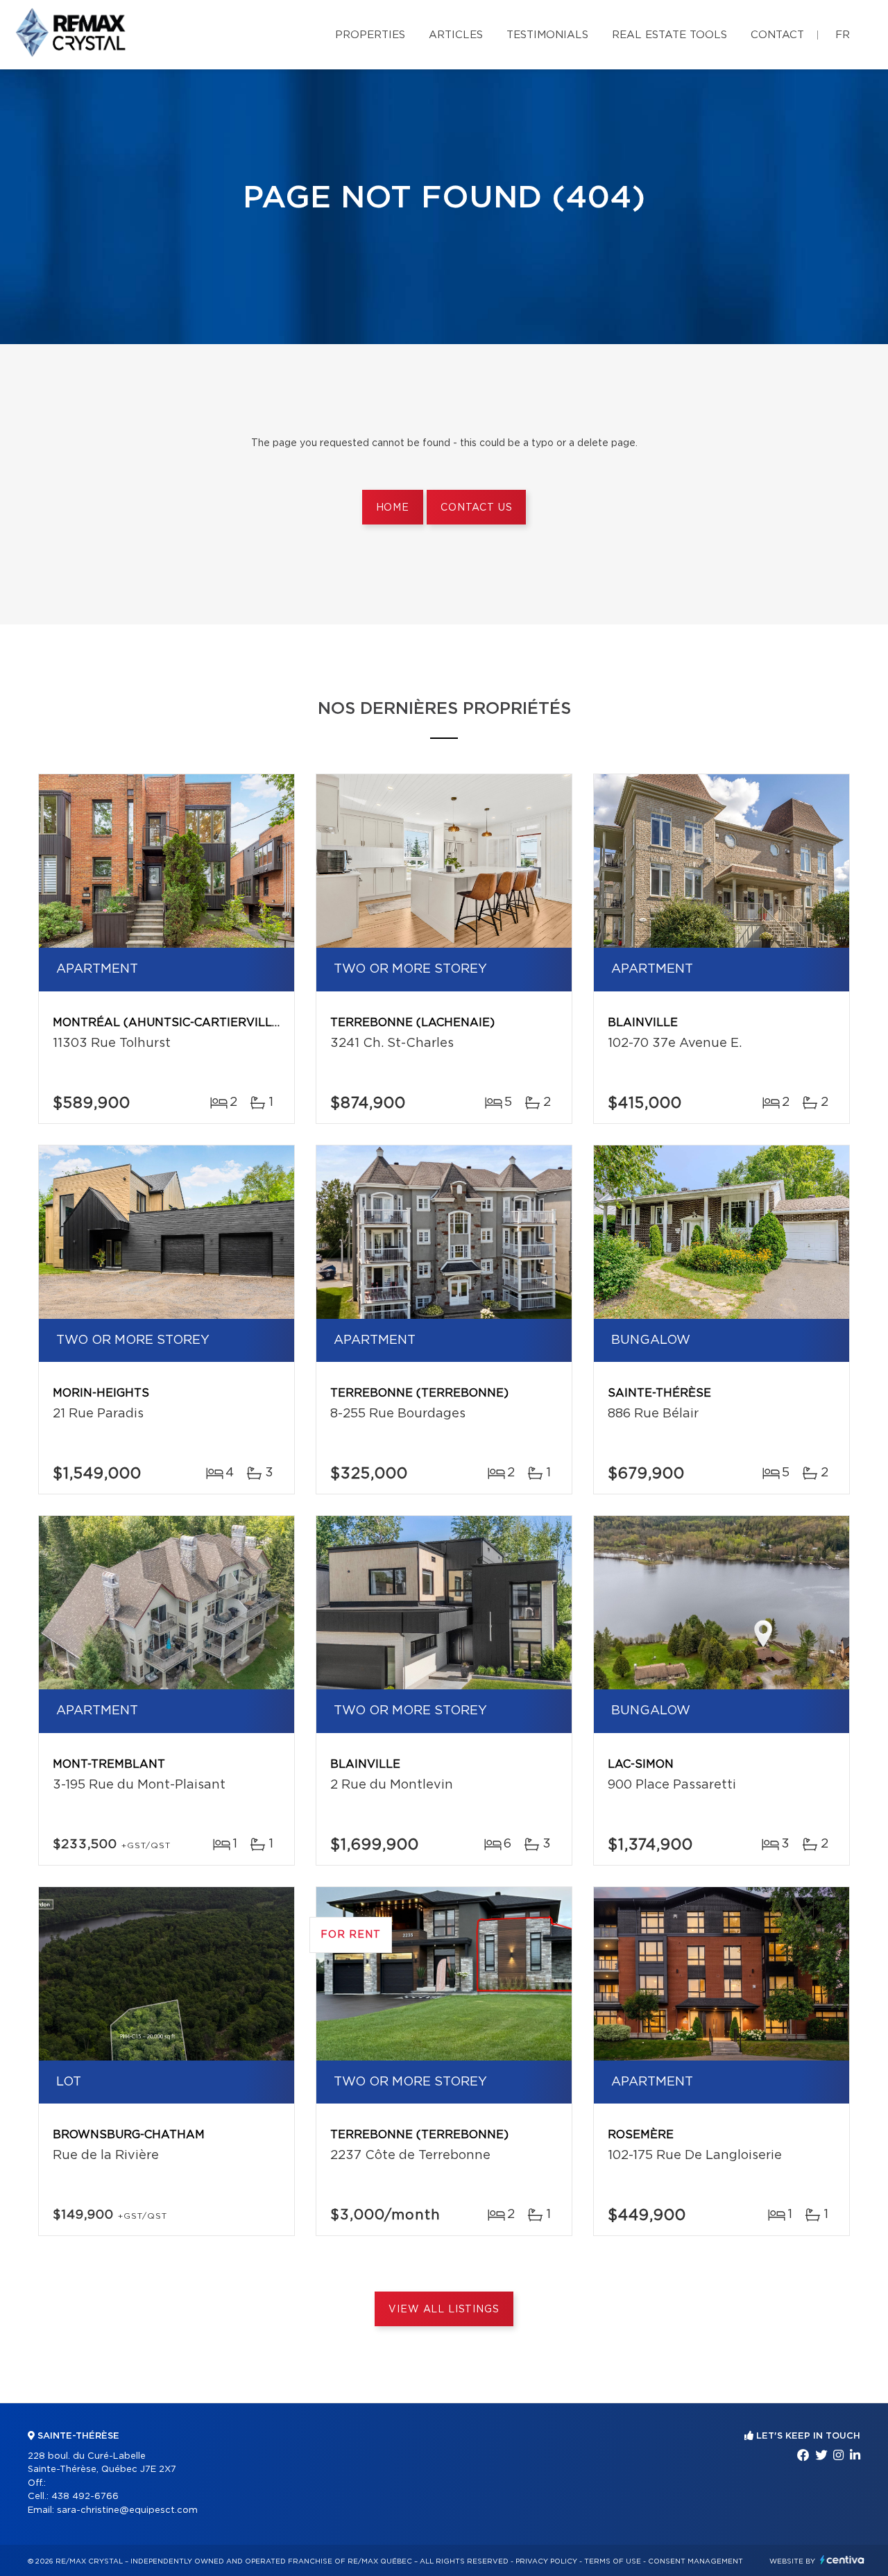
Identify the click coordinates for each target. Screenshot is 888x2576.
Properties (370, 35)
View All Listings (444, 2310)
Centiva (842, 2560)
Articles (456, 35)
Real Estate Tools (669, 35)
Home (393, 508)
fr (843, 35)
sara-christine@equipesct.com (127, 2510)
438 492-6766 (85, 2497)
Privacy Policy (546, 2561)
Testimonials (547, 35)
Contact (777, 35)
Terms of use (613, 2561)
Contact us (476, 508)
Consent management (695, 2561)
